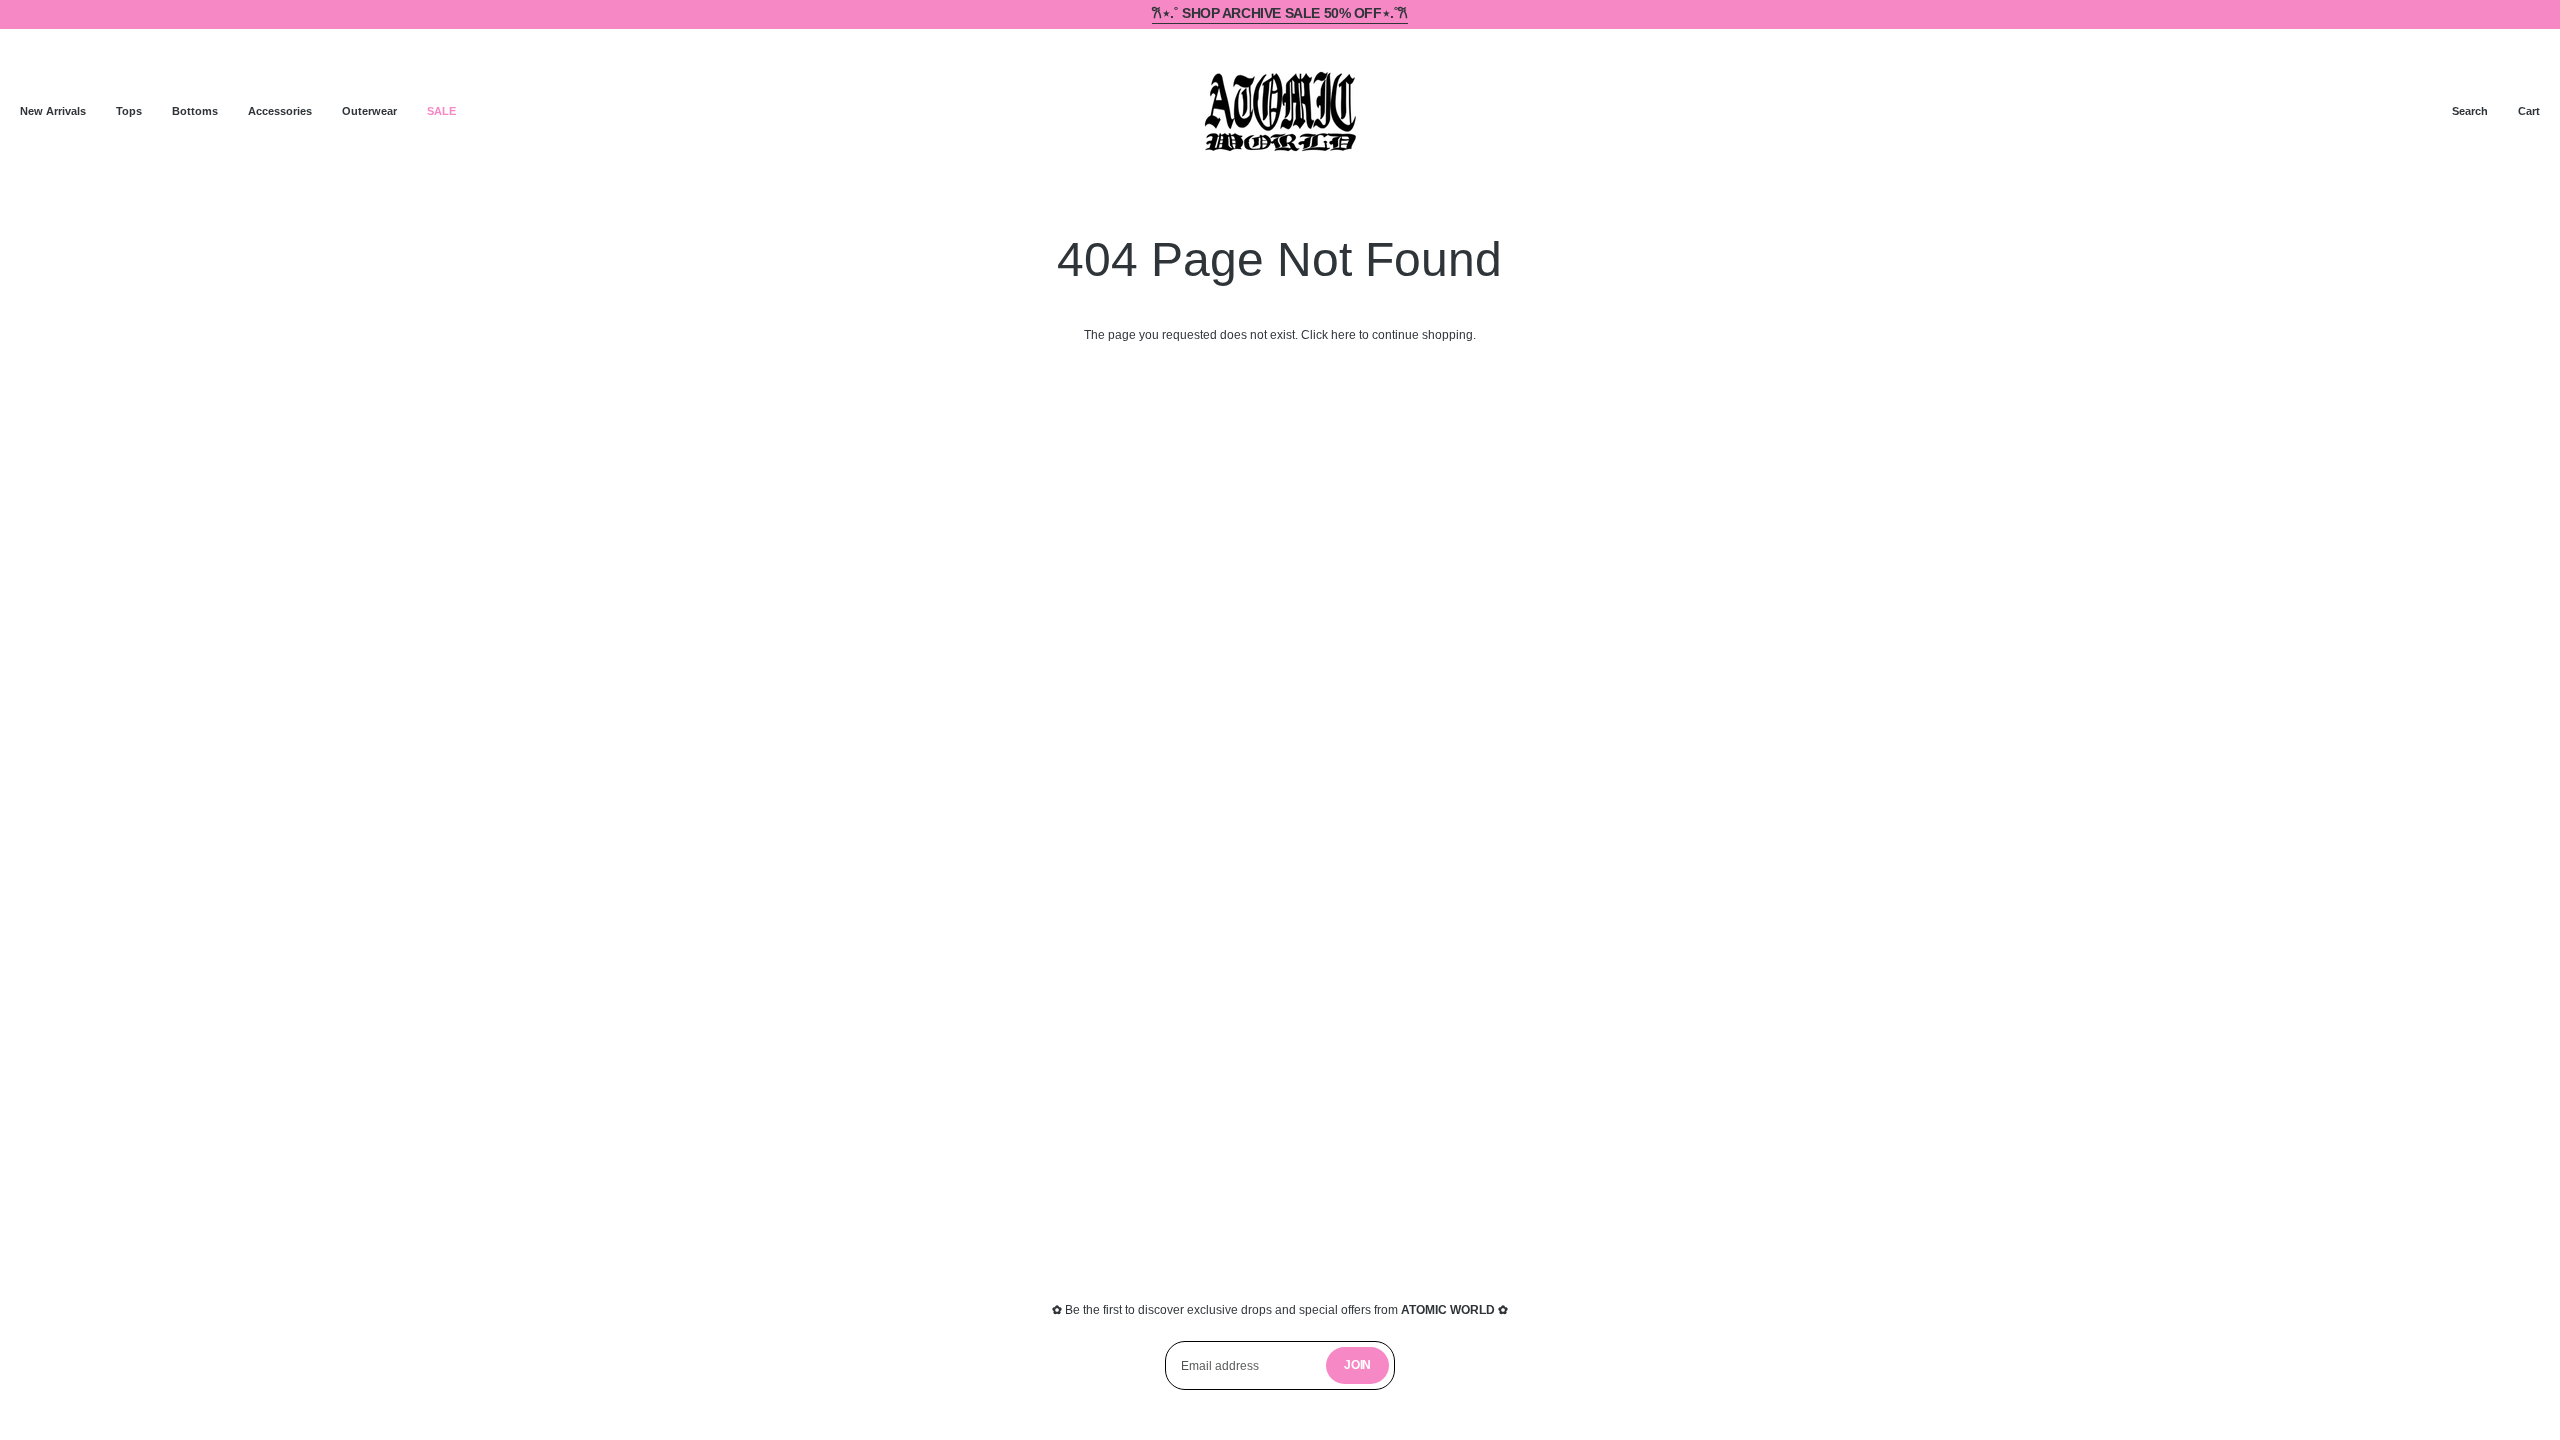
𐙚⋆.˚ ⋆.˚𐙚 (1280, 13)
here (1343, 335)
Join (1357, 1365)
